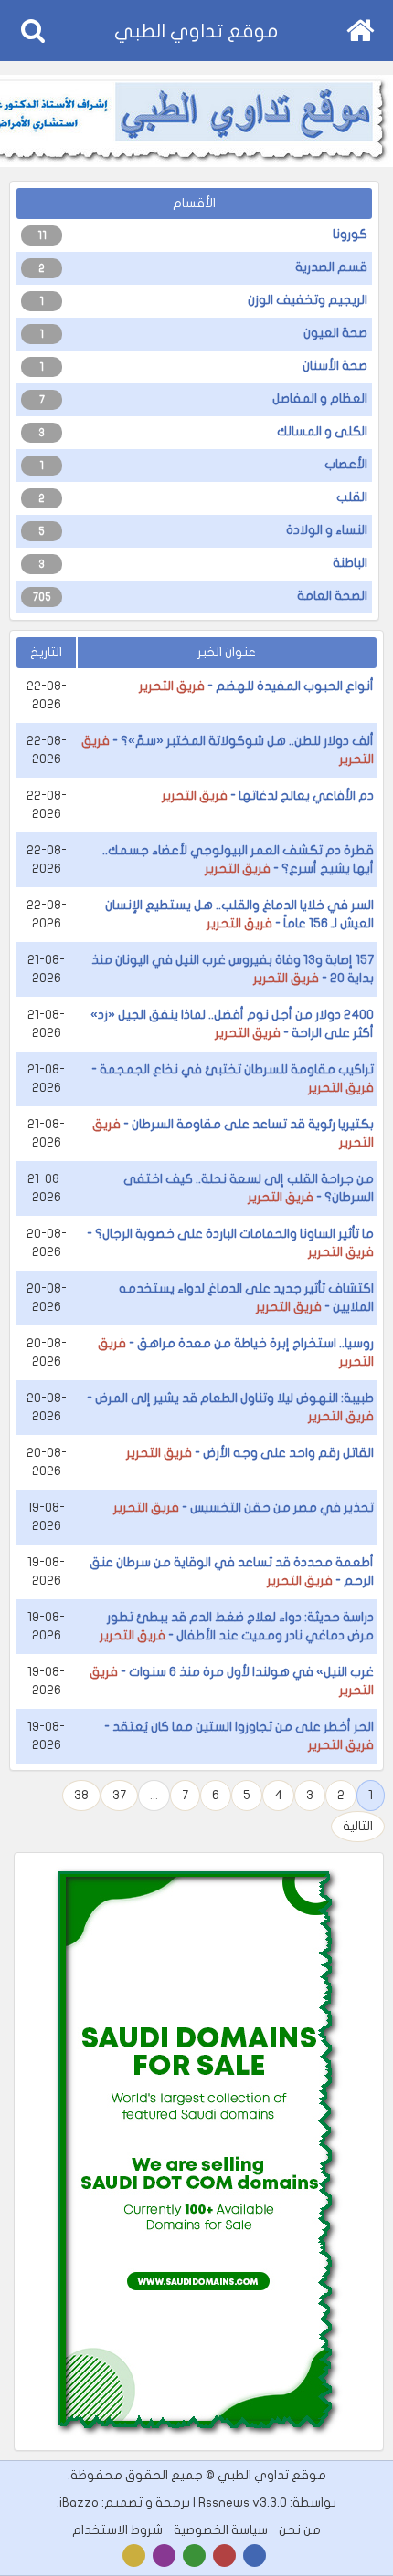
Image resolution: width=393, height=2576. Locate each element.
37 (119, 1795)
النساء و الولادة (327, 530)
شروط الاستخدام (117, 2530)
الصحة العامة (332, 596)
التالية (358, 1826)
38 (81, 1795)
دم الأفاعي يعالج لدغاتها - (268, 796)
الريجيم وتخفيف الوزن (308, 300)
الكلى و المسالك (322, 431)
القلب (352, 497)
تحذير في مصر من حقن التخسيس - (244, 1508)
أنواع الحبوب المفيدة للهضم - (256, 686)
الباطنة (350, 563)
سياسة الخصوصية (221, 2530)
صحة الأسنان (335, 366)
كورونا (350, 234)
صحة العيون (335, 333)
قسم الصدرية (331, 267)
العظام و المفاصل (320, 398)
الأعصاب (346, 464)
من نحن (300, 2530)
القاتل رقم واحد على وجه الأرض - (250, 1453)
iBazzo (79, 2503)
